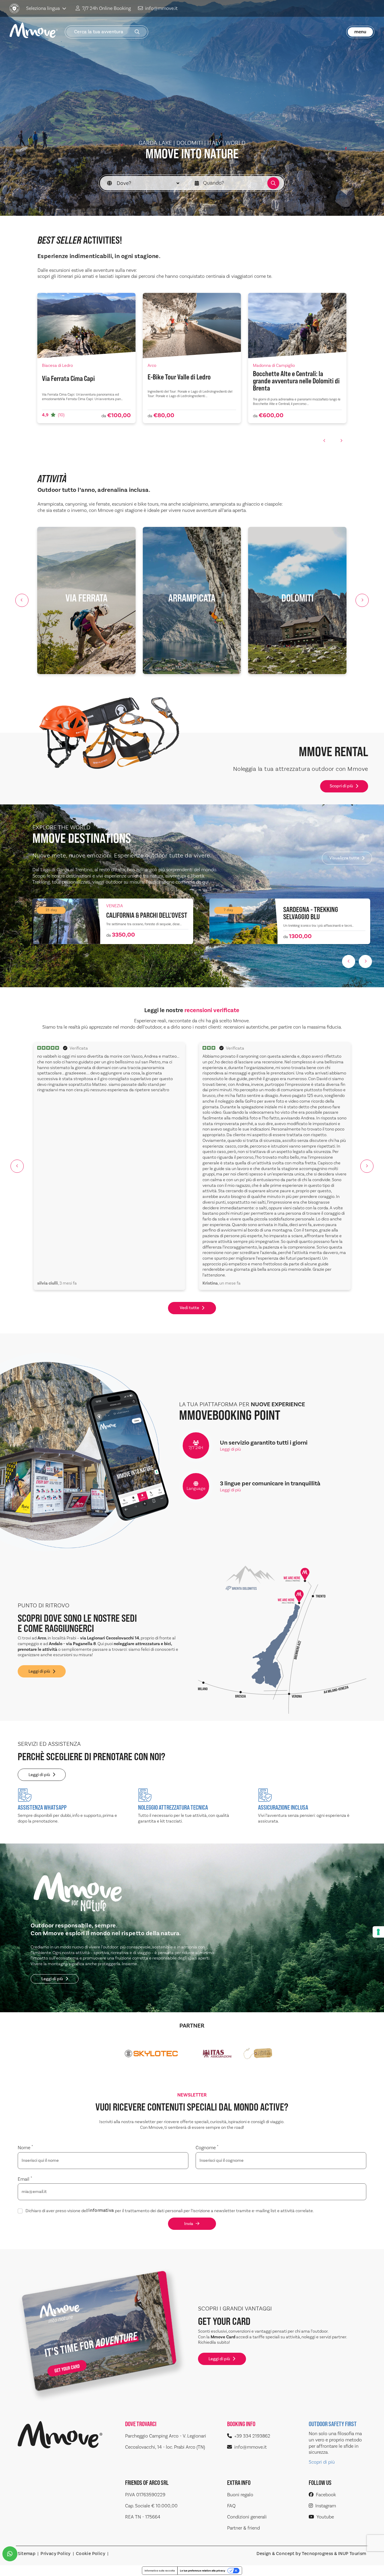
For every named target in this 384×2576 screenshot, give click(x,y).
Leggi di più (230, 1449)
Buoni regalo (240, 2495)
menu (360, 32)
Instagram (326, 2506)
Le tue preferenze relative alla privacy (203, 2571)
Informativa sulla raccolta (160, 2571)
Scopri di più (341, 786)
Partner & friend (243, 2528)
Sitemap (27, 2554)
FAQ (231, 2506)
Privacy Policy (56, 2554)
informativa (101, 2211)
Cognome (207, 2148)
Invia (189, 2224)
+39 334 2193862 (252, 2436)
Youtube (325, 2517)
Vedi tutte (189, 1308)
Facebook (326, 2495)
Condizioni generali (247, 2517)
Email (25, 2179)
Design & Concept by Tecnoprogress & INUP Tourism (311, 2554)
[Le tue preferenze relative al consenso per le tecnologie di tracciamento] (378, 1932)
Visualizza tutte (344, 858)
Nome (25, 2148)
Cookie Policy (91, 2554)
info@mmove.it (161, 8)
